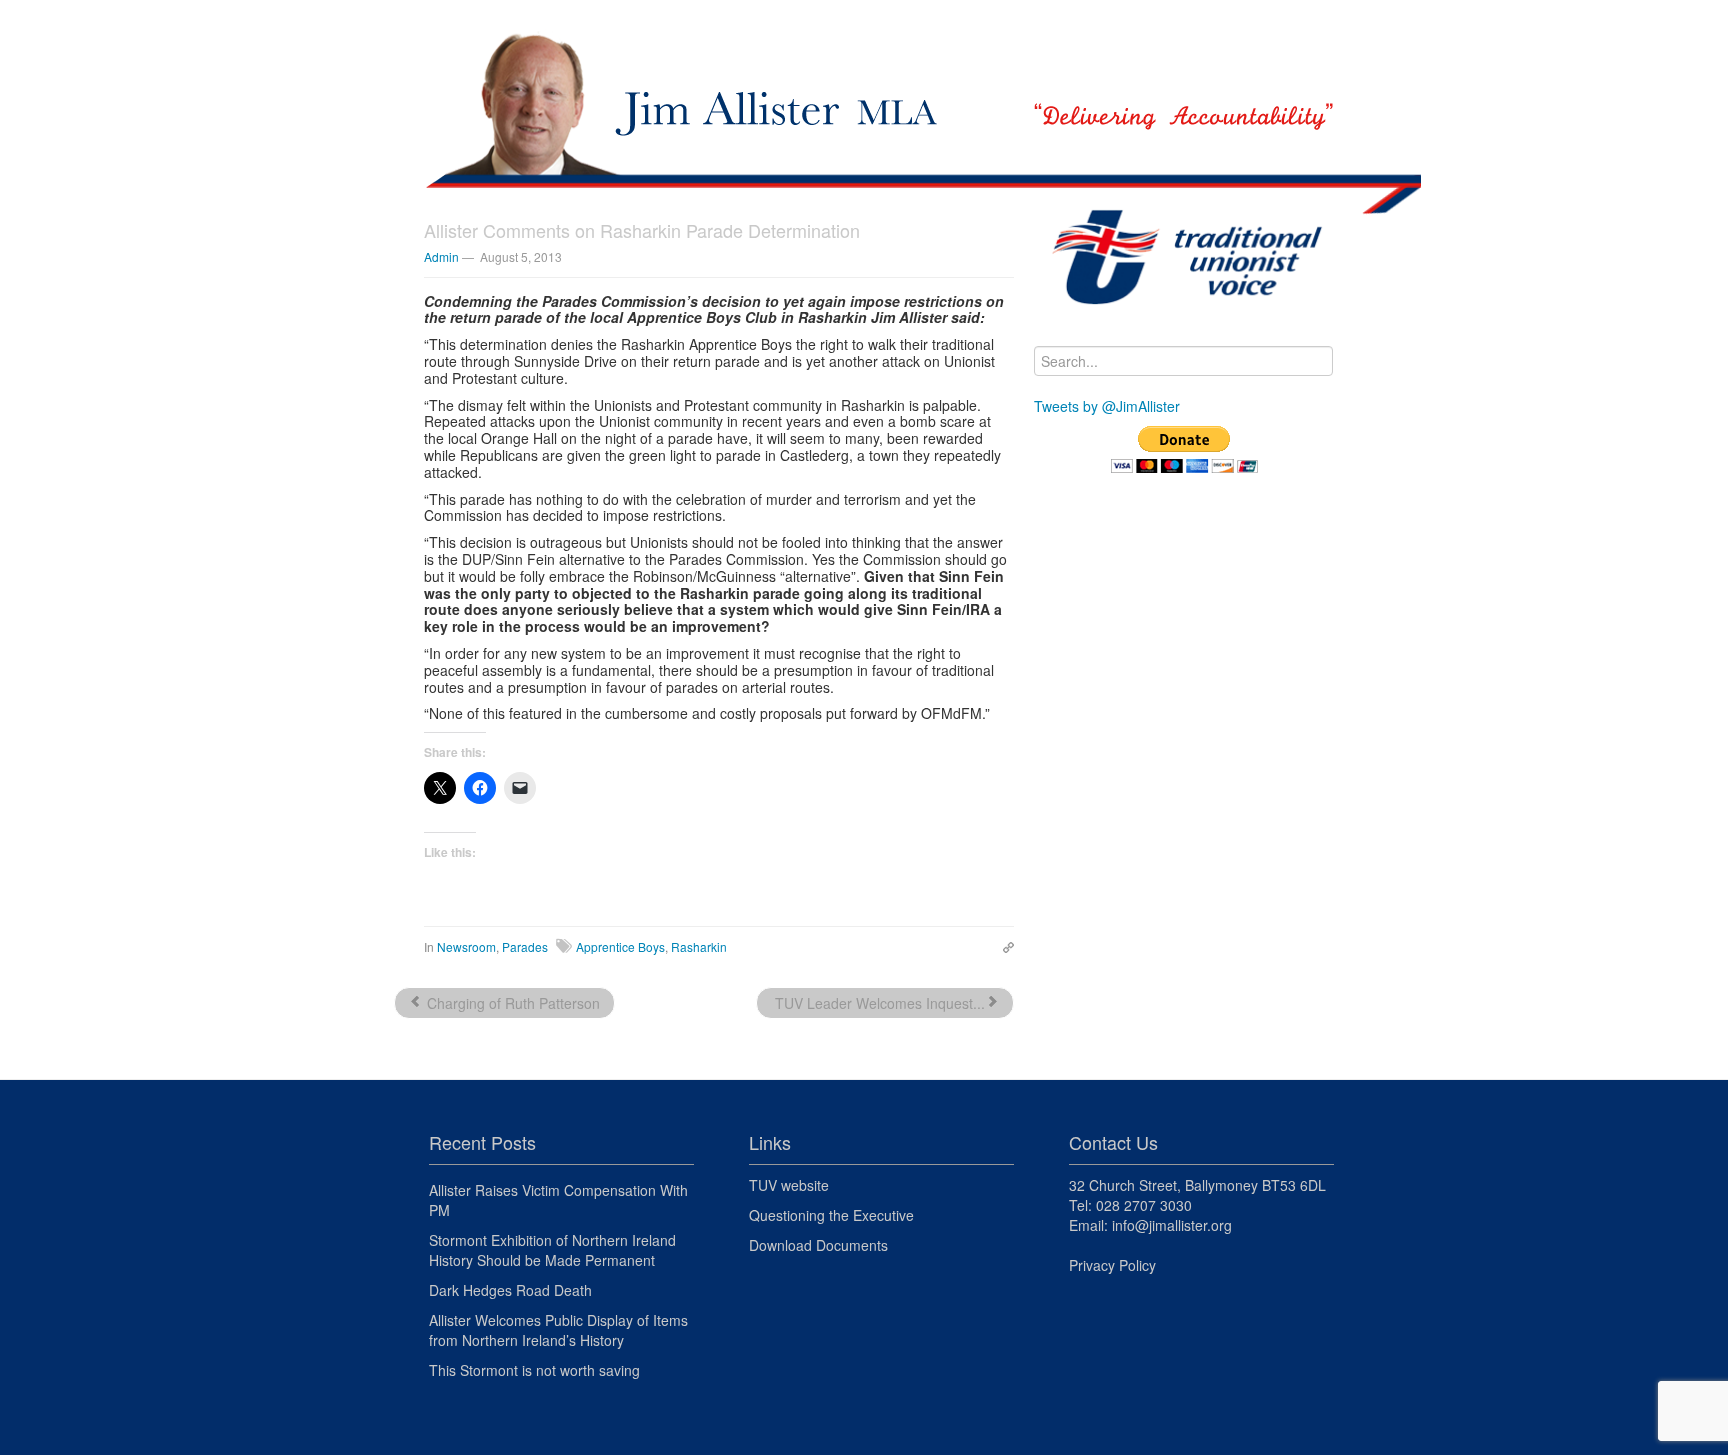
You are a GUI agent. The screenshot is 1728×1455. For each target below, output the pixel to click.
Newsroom (466, 946)
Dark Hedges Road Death (510, 1290)
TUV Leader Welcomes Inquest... (878, 1003)
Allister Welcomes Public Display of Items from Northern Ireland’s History (558, 1330)
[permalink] (1003, 946)
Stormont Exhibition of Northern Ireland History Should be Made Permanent (552, 1250)
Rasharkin (699, 946)
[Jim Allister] (864, 85)
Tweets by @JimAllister (1107, 406)
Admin (441, 256)
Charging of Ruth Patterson (511, 1003)
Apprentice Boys (620, 946)
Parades (525, 946)
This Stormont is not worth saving (534, 1370)
